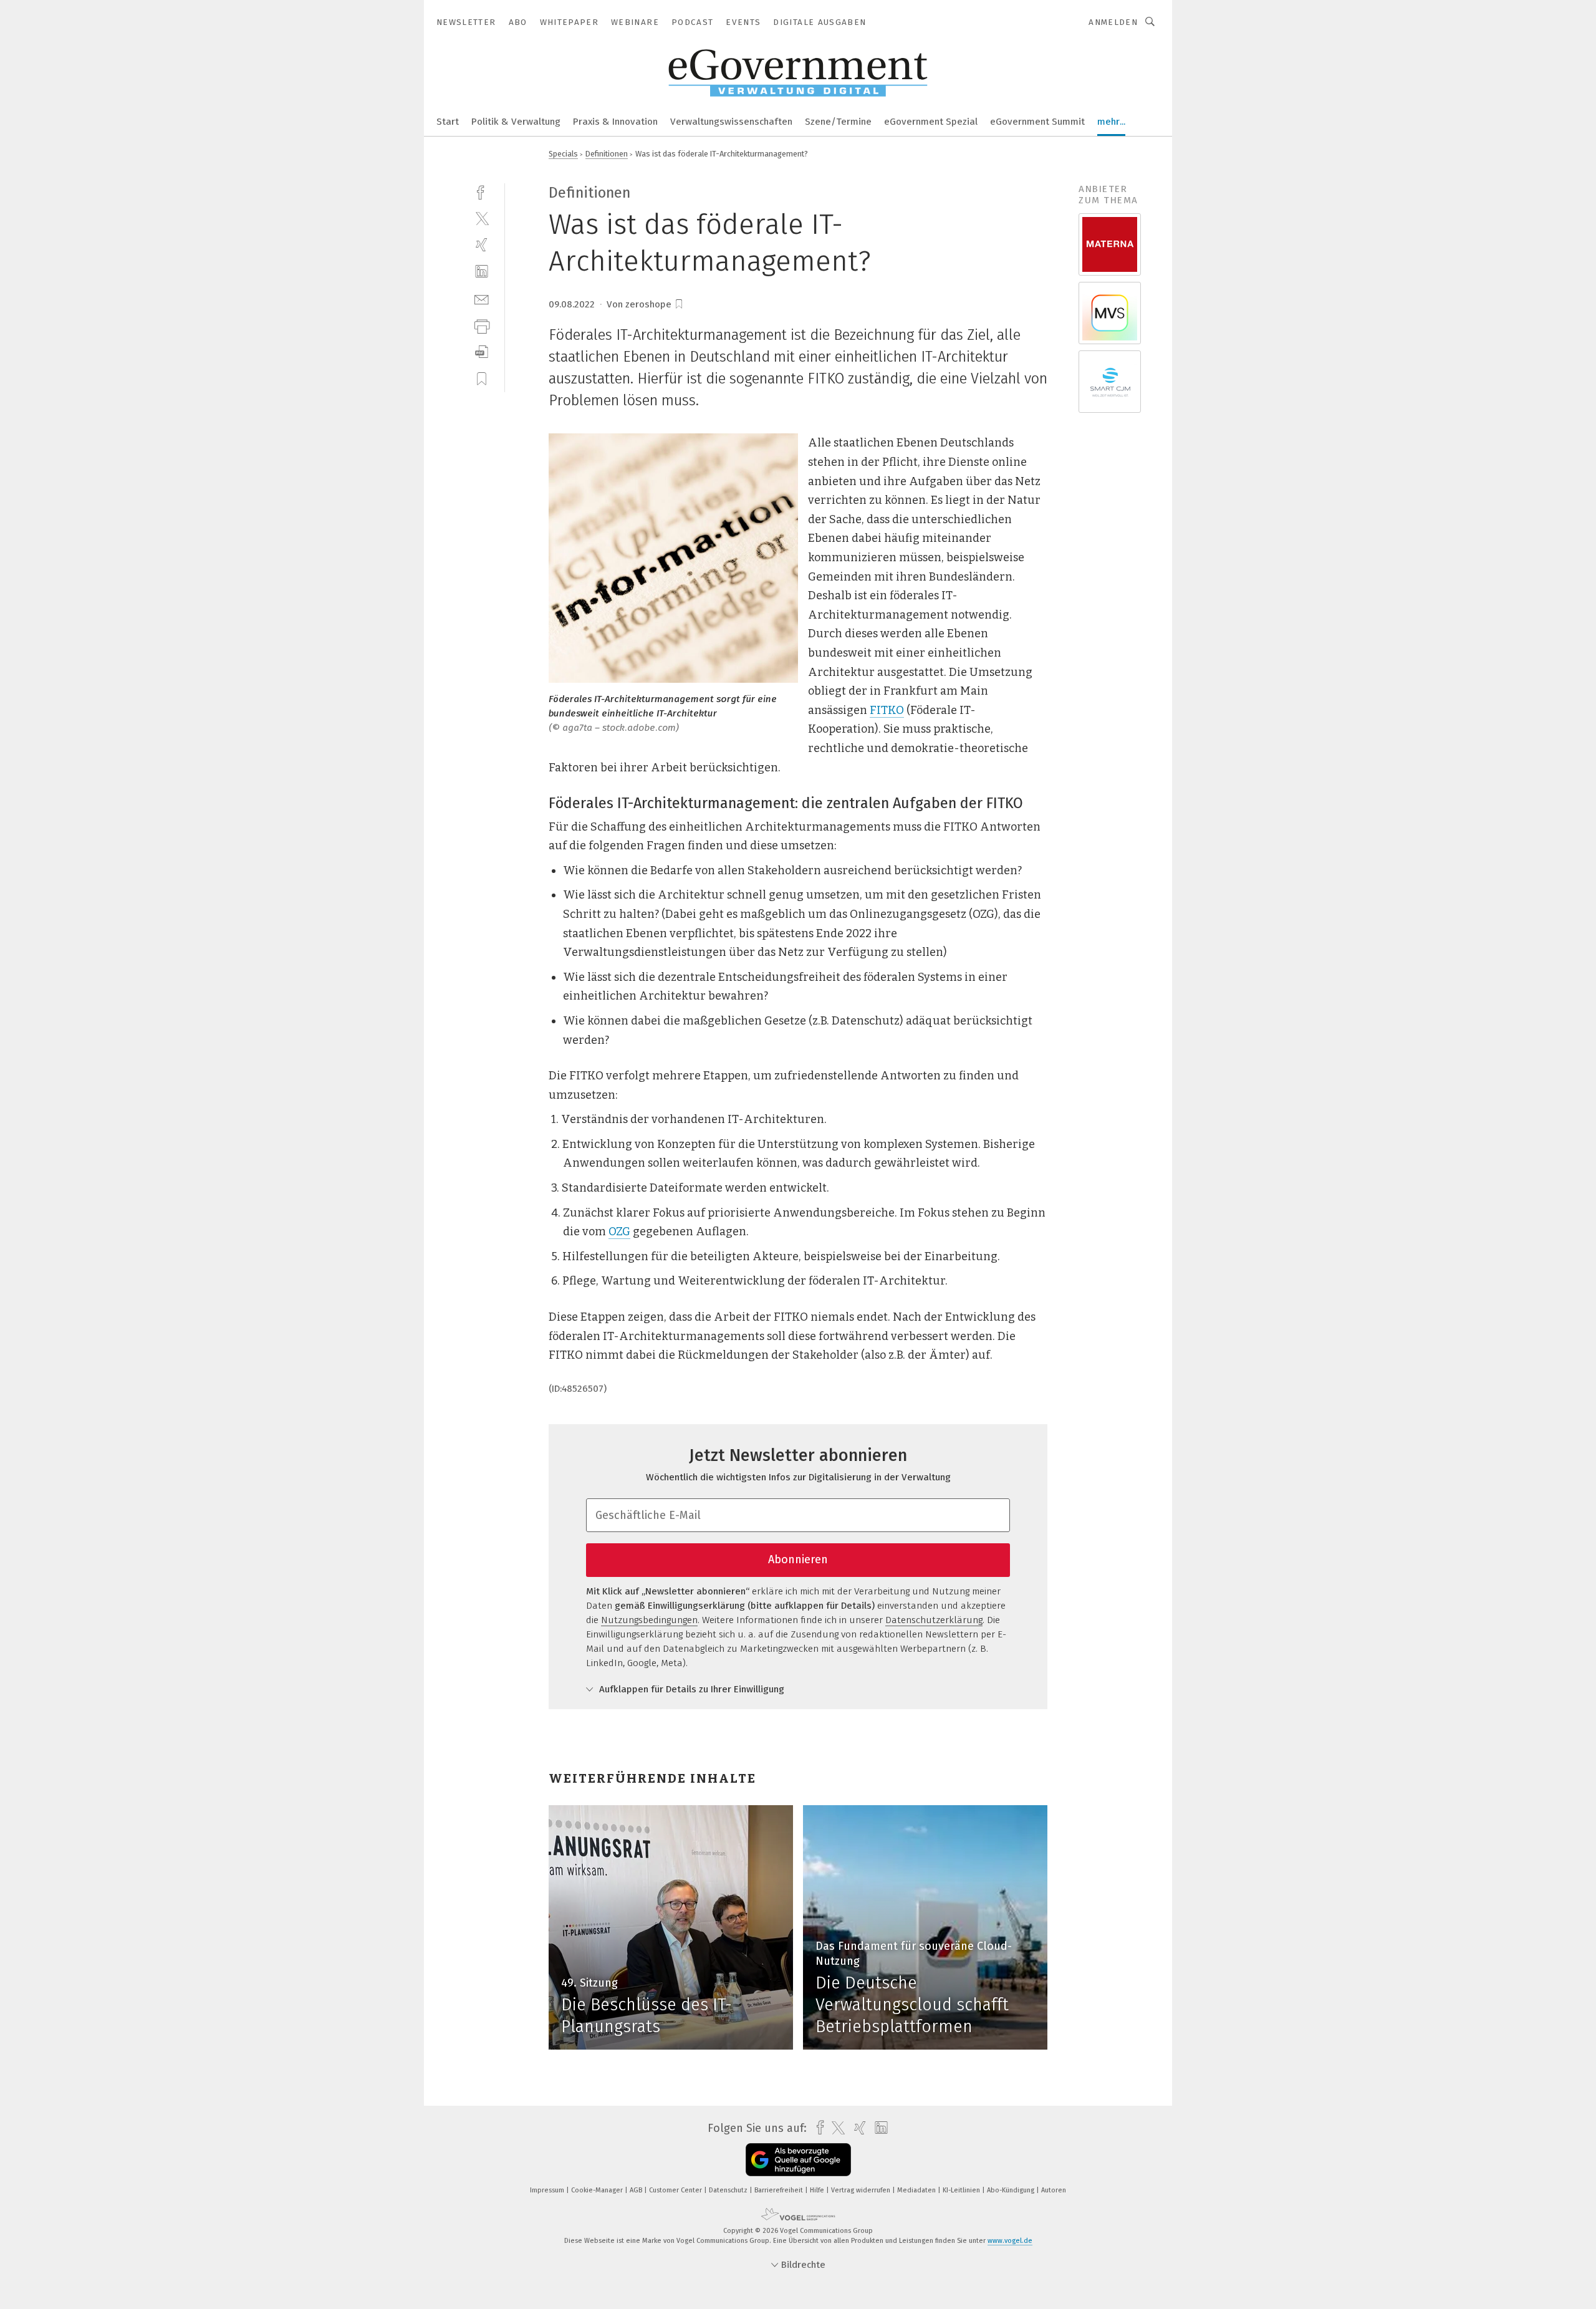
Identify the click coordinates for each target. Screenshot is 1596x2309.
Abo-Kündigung (1012, 2190)
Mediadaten (917, 2190)
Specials (563, 154)
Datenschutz (729, 2190)
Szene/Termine (838, 122)
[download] (482, 352)
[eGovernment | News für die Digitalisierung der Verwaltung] (448, 121)
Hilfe (818, 2190)
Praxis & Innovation (615, 122)
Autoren (1054, 2190)
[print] (482, 325)
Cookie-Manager (598, 2190)
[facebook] (482, 191)
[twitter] (482, 218)
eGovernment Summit (1037, 122)
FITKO (887, 710)
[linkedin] (482, 272)
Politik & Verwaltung (516, 122)
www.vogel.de (1010, 2241)
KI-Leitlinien (962, 2190)
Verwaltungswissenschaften (731, 122)
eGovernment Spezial (931, 122)
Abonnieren (798, 1559)
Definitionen (607, 154)
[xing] (482, 245)
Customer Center (676, 2190)
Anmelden (1113, 22)
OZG (619, 1232)
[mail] (482, 298)
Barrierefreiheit (780, 2190)
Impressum (548, 2190)
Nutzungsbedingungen (649, 1620)
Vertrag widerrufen (862, 2190)
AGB (637, 2190)
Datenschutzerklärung (934, 1620)
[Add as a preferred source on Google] (798, 2160)
